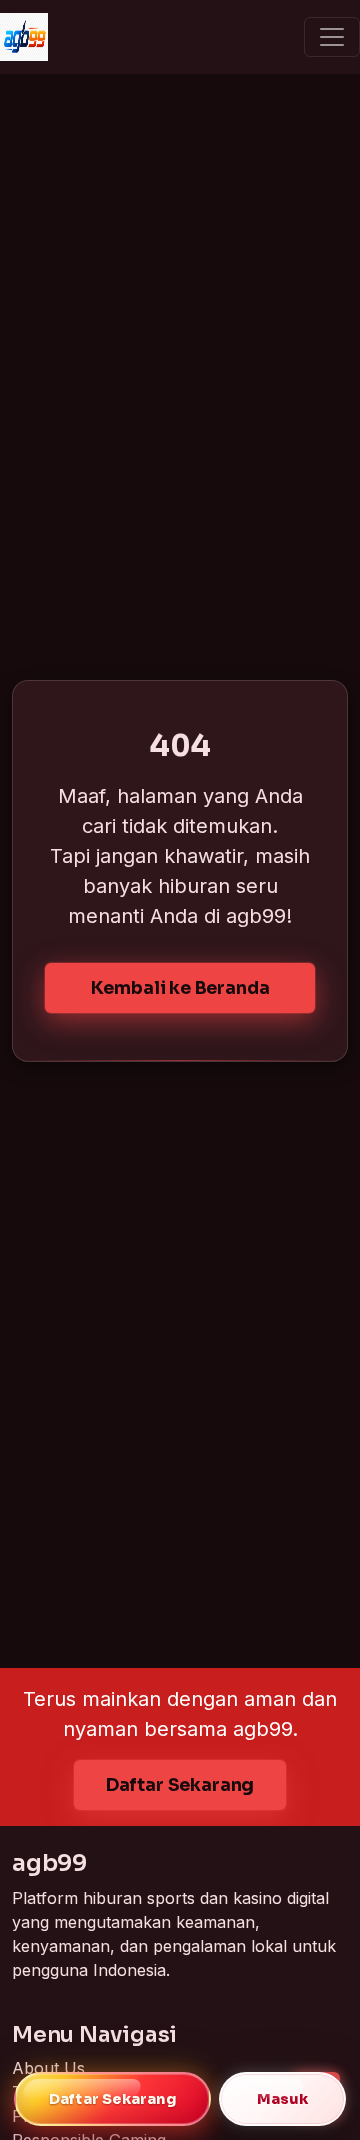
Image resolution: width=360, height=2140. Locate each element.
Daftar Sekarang (180, 1785)
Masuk (283, 2099)
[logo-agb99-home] (24, 37)
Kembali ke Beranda (180, 988)
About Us (48, 2068)
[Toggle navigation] (332, 37)
